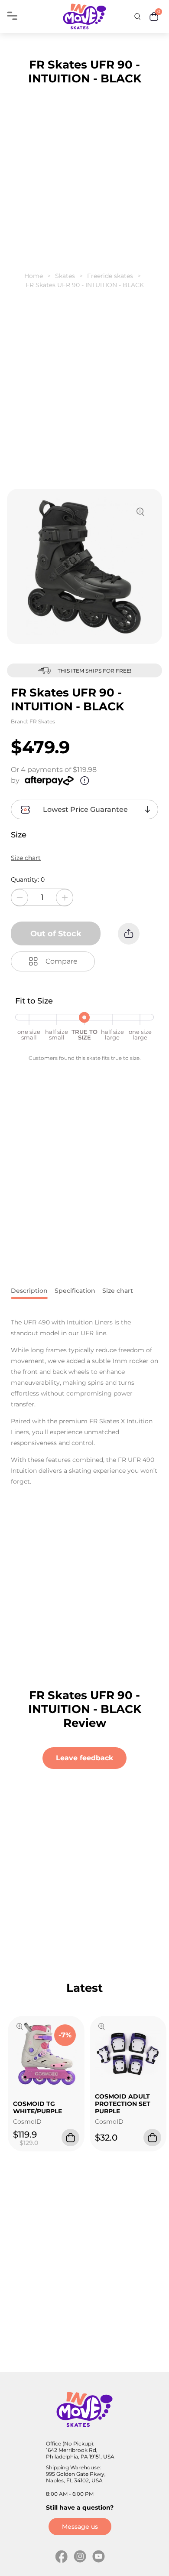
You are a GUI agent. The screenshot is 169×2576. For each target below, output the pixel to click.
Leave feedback (84, 1758)
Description (29, 1291)
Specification (75, 1291)
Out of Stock (56, 934)
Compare (62, 961)
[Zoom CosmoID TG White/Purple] (20, 2027)
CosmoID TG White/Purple (37, 2107)
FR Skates (42, 721)
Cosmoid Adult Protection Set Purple (123, 2104)
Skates (65, 276)
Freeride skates (110, 276)
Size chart (26, 858)
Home (34, 276)
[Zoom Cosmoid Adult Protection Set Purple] (102, 2027)
